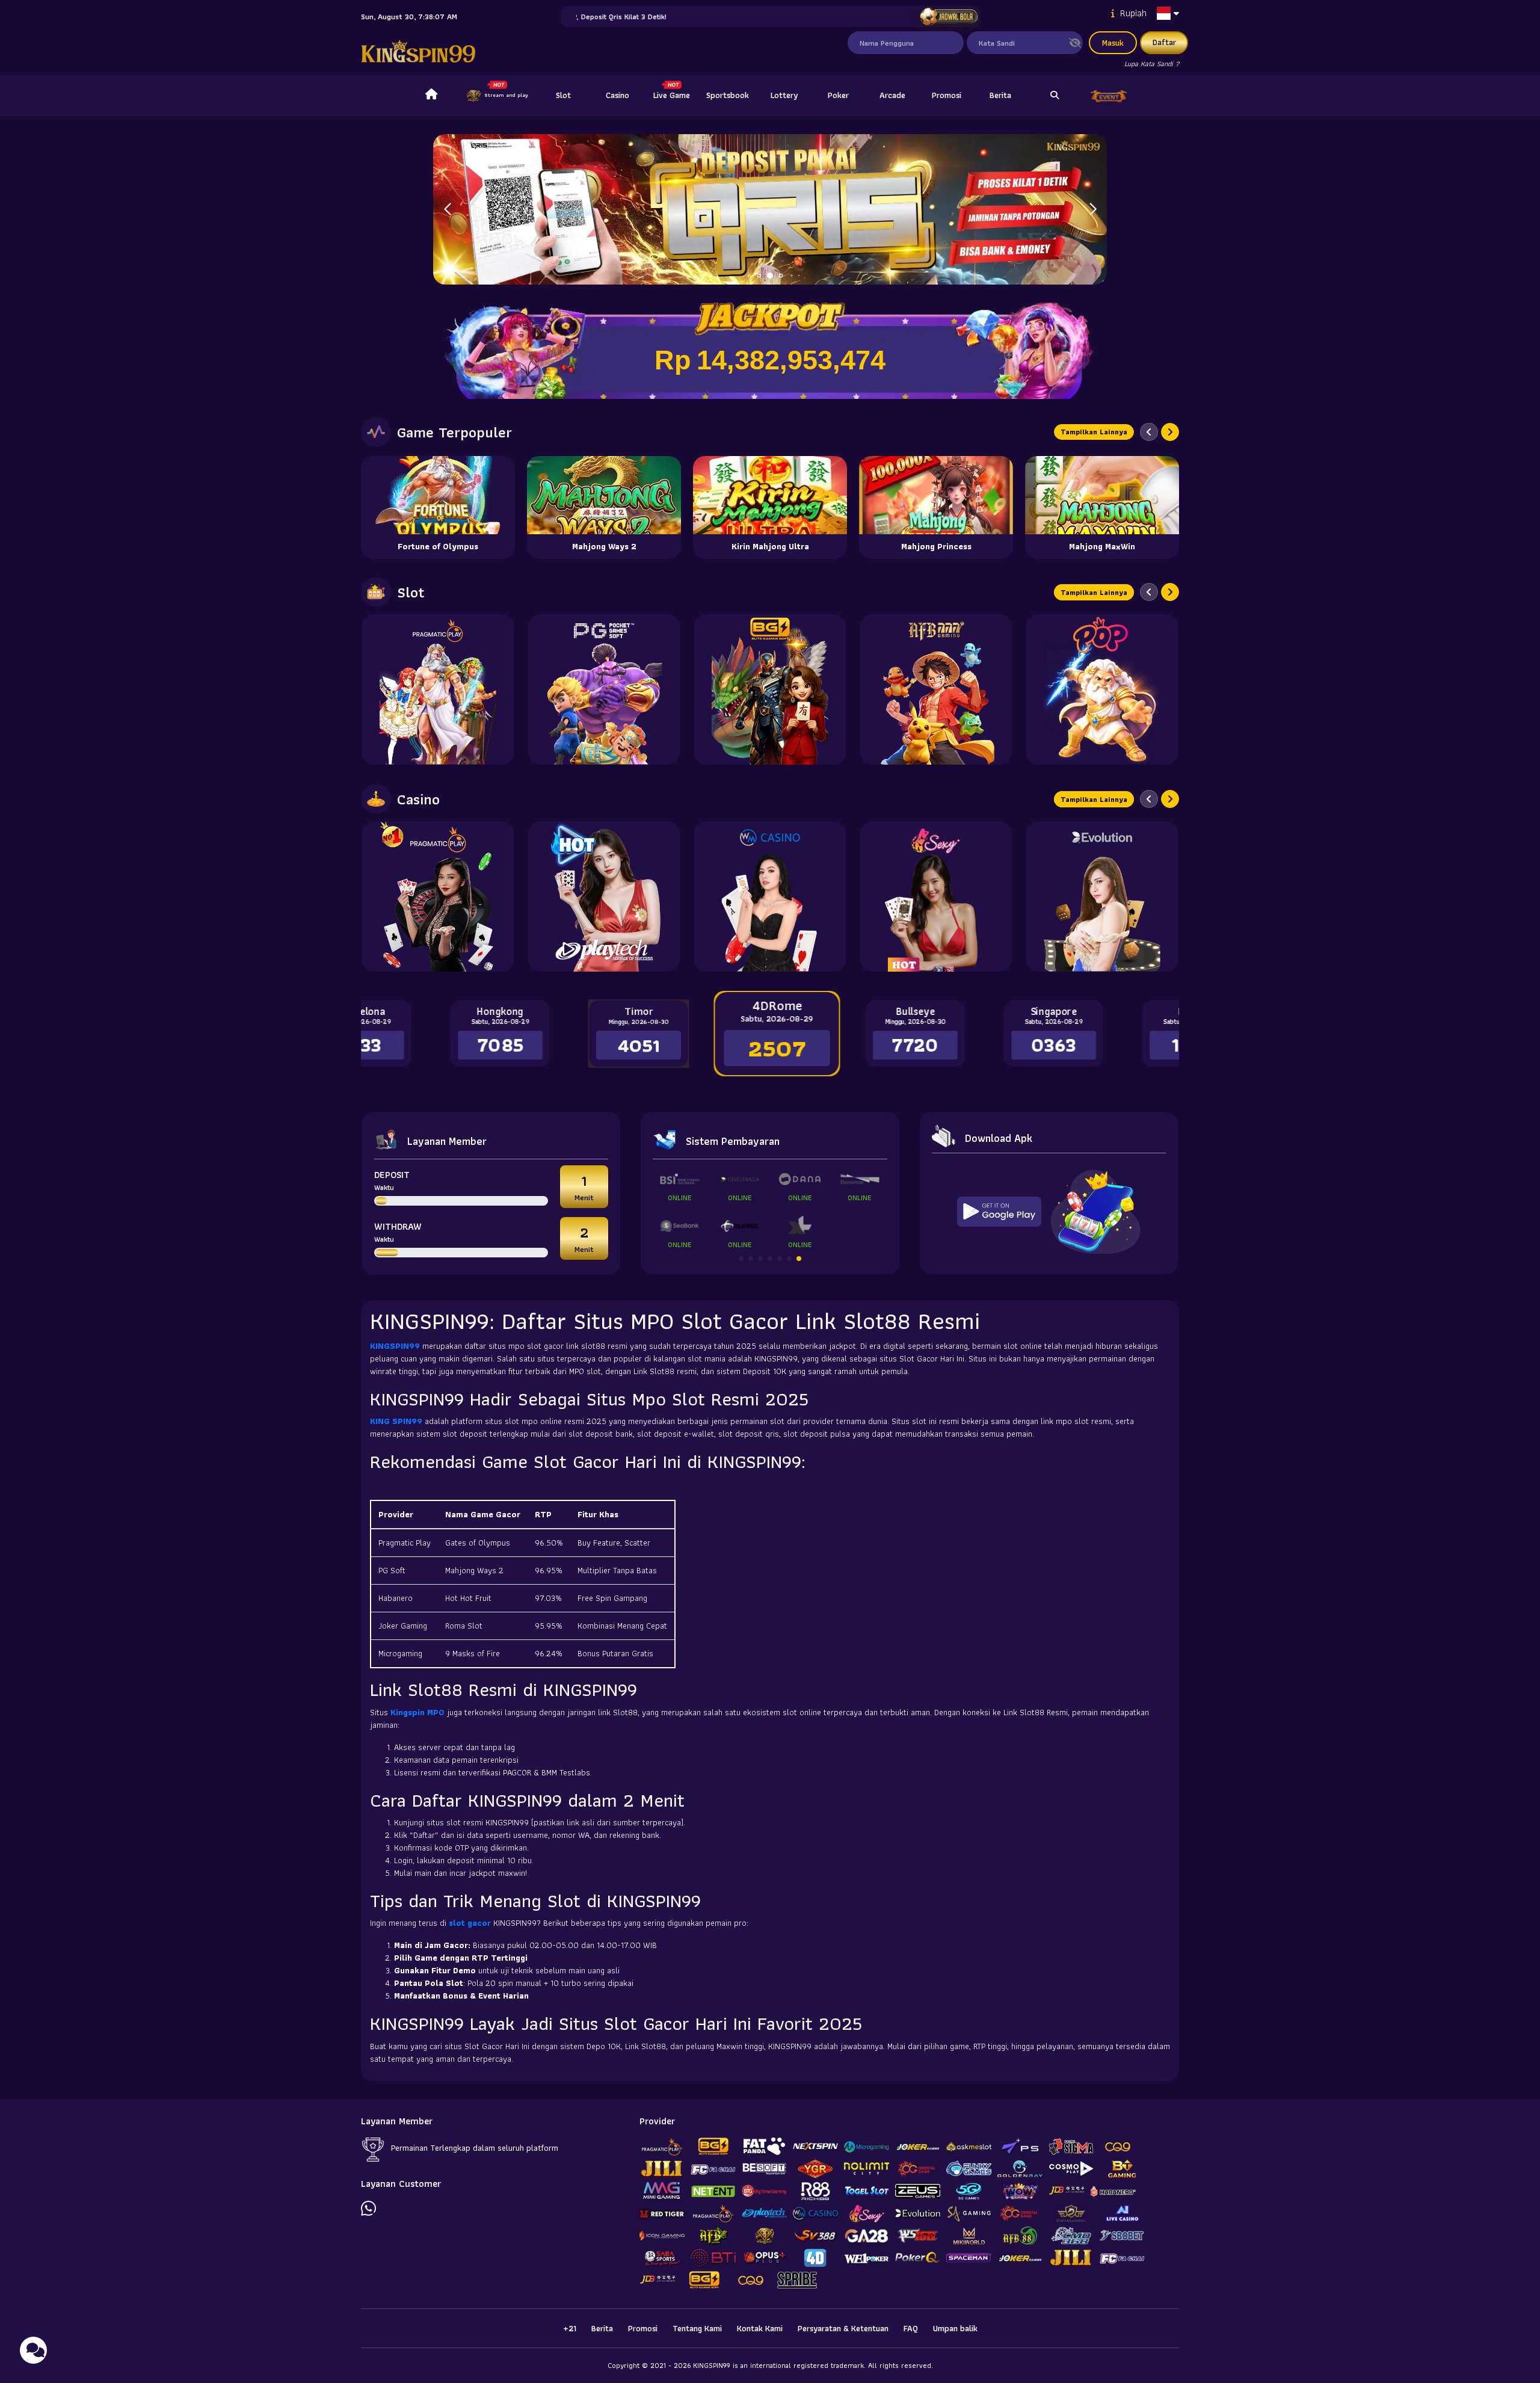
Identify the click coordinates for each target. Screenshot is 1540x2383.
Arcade (892, 95)
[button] (1093, 209)
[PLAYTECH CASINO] (604, 896)
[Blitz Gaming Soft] (770, 689)
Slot (563, 95)
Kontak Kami (760, 2328)
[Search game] (1055, 96)
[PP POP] (1102, 689)
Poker (838, 95)
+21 (570, 2328)
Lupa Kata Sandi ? (1152, 63)
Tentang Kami (697, 2328)
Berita (1000, 95)
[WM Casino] (770, 896)
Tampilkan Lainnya (1094, 432)
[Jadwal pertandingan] (948, 17)
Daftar (1164, 42)
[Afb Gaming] (936, 689)
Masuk (1113, 43)
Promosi (947, 95)
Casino (618, 95)
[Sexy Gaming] (936, 896)
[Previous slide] (1149, 432)
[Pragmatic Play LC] (438, 896)
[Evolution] (1102, 896)
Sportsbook (728, 95)
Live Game (672, 95)
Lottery (784, 95)
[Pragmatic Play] (438, 689)
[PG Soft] (604, 689)
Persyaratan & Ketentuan (843, 2328)
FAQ (911, 2328)
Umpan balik (955, 2328)
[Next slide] (1170, 432)
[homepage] (431, 96)
